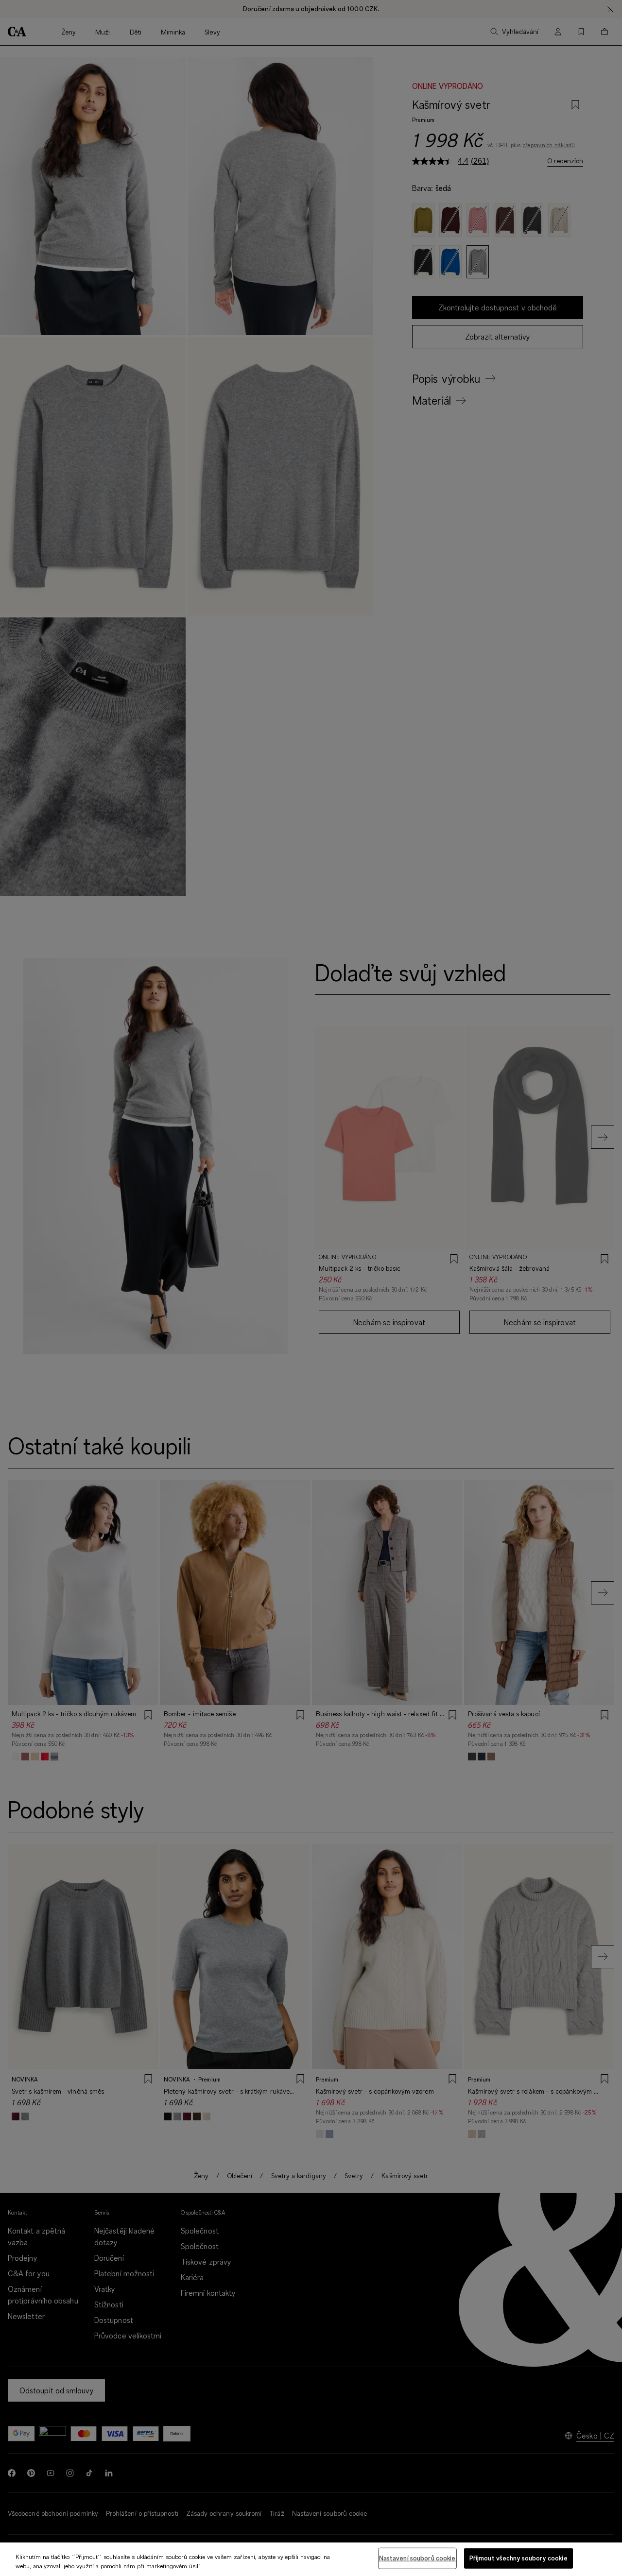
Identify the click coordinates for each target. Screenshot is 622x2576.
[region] (311, 2559)
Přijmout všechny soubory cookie (518, 2558)
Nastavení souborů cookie (417, 2558)
